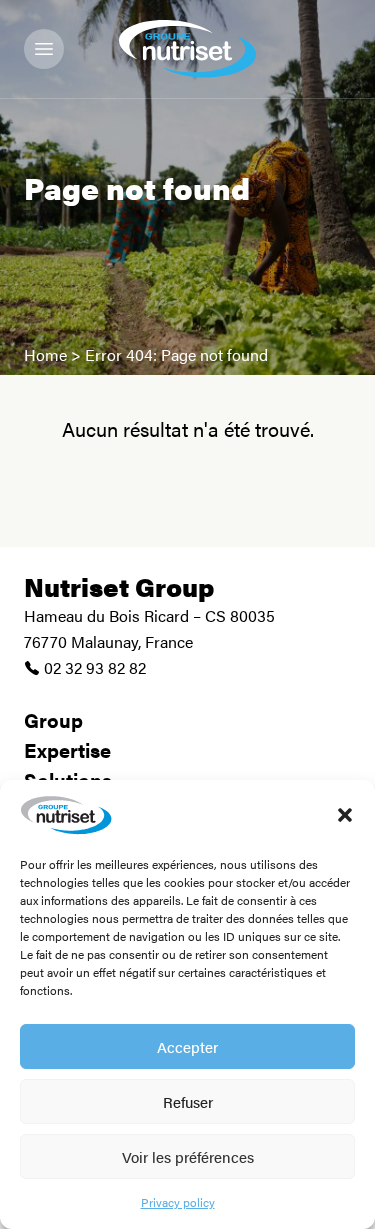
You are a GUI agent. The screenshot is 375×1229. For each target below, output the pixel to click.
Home (45, 354)
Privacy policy (178, 1202)
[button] (345, 815)
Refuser (188, 1101)
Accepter (187, 1046)
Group (53, 719)
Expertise (67, 749)
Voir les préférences (188, 1156)
